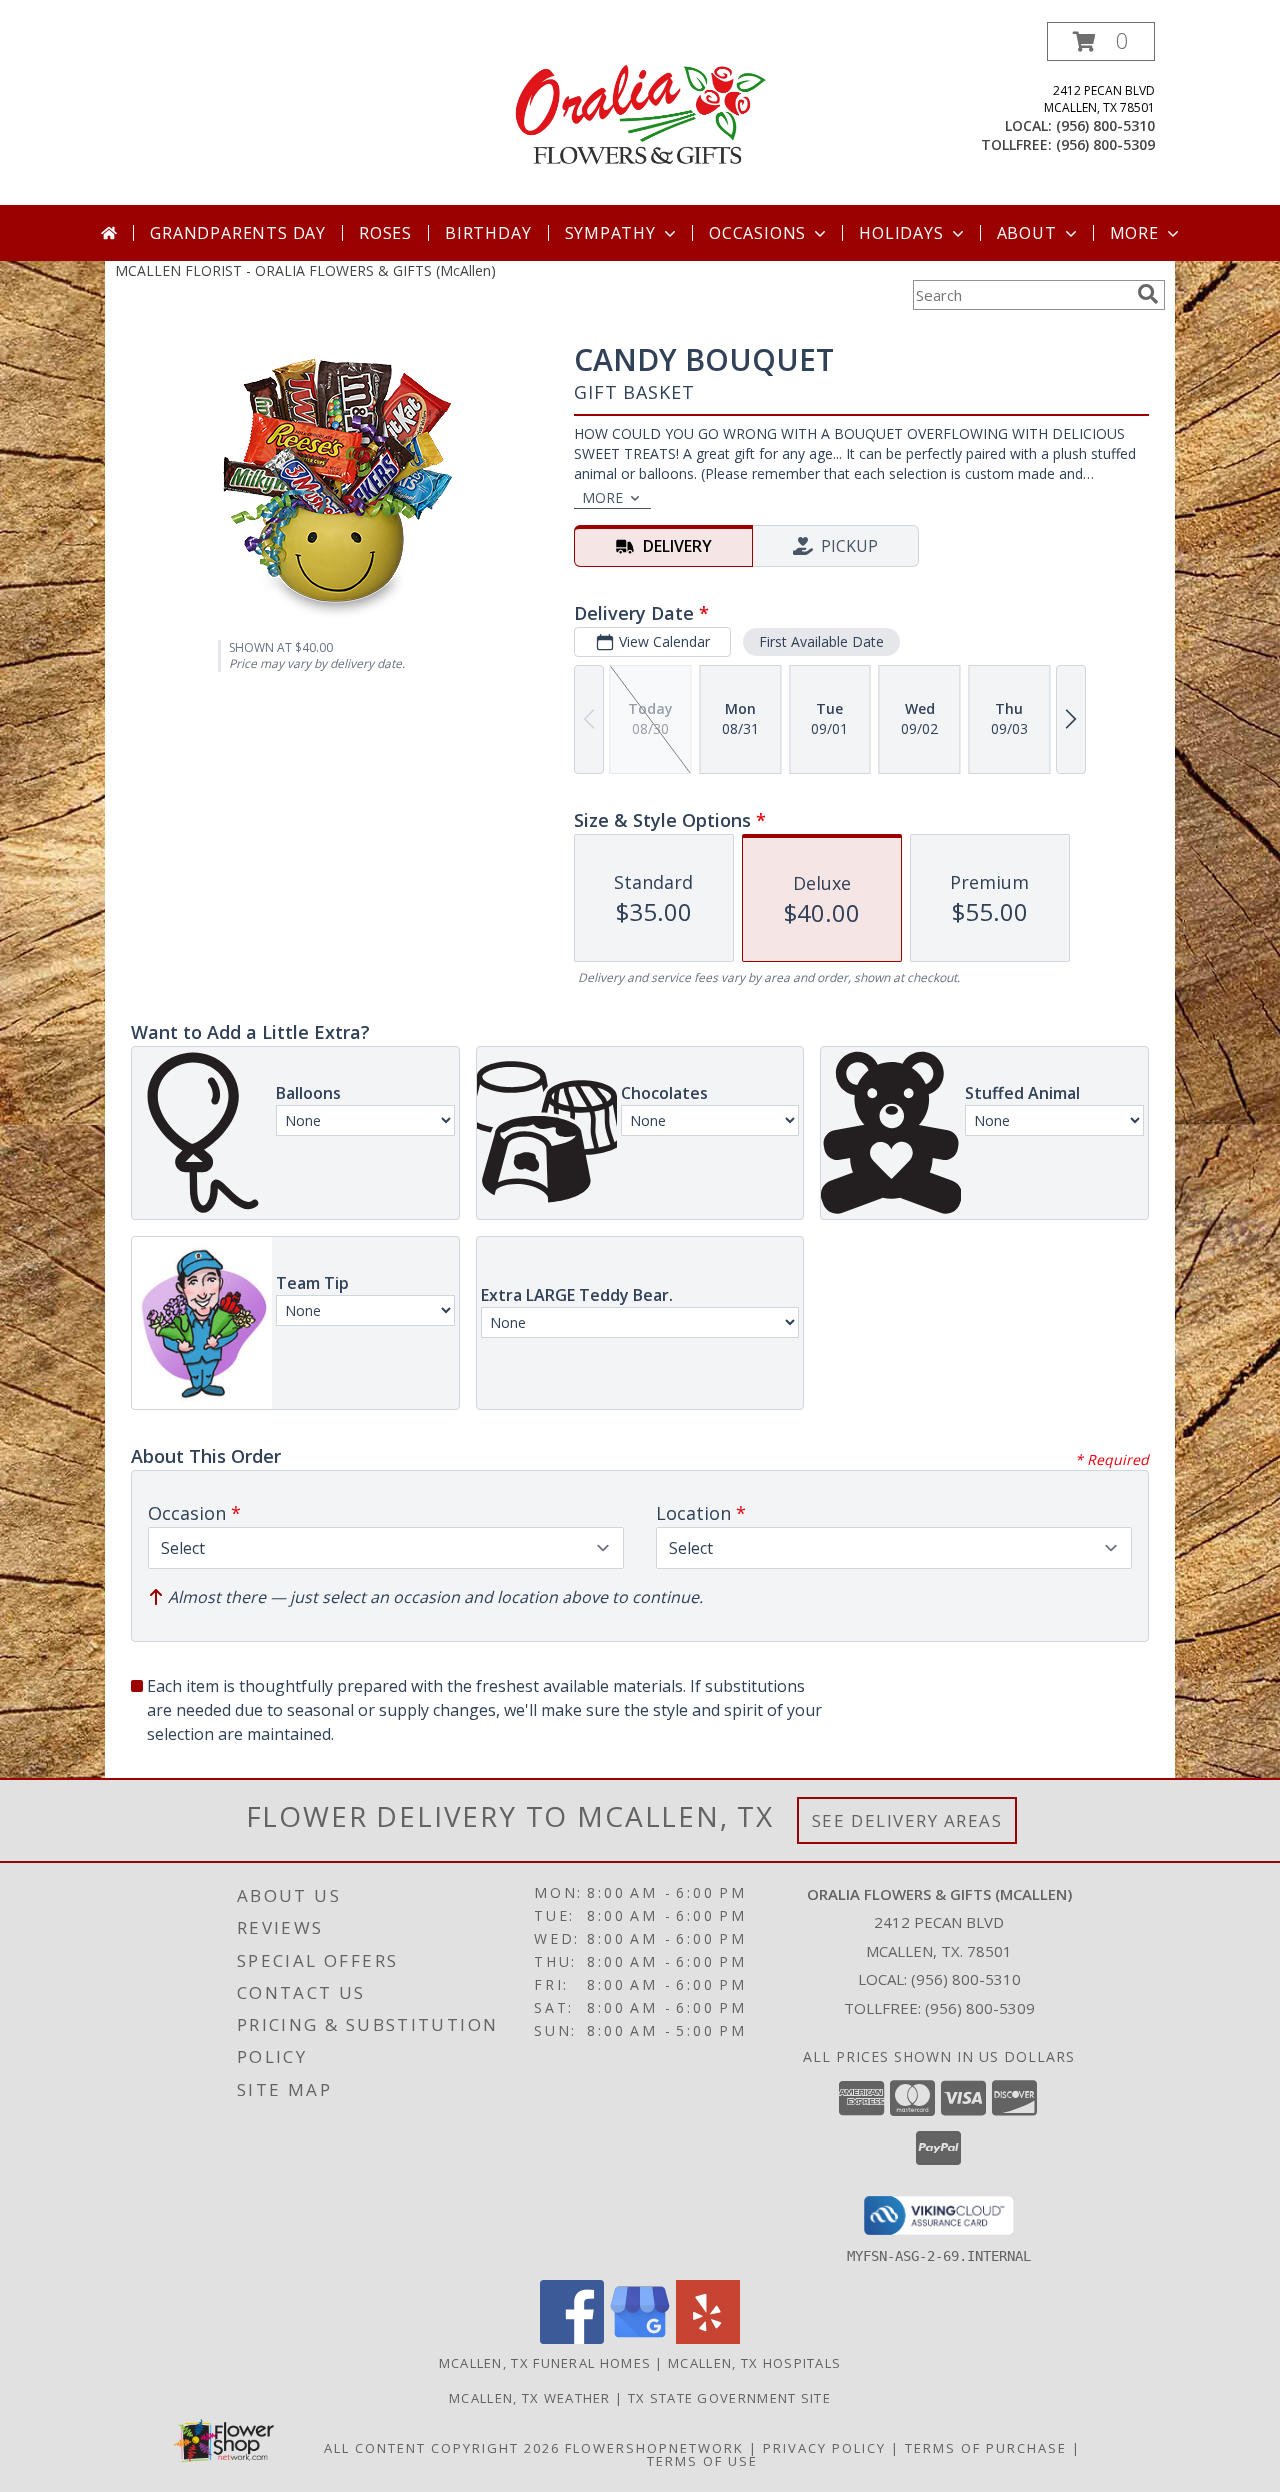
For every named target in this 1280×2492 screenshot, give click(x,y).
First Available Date (821, 641)
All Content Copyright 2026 (442, 2448)
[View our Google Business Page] (640, 2338)
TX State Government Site (729, 2398)
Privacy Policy (824, 2448)
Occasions (757, 233)
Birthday (488, 233)
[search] (1148, 294)
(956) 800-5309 (1105, 144)
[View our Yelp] (708, 2338)
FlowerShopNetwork (654, 2448)
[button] (1101, 41)
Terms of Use (702, 2461)
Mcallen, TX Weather (530, 2398)
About (1027, 233)
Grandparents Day (238, 233)
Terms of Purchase (986, 2448)
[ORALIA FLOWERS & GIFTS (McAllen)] (640, 113)
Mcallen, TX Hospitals (754, 2363)
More (1134, 233)
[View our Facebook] (572, 2338)
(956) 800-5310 (1105, 125)
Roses (385, 233)
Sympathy (610, 233)
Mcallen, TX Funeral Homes (545, 2363)
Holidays (901, 233)
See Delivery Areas (907, 1820)
